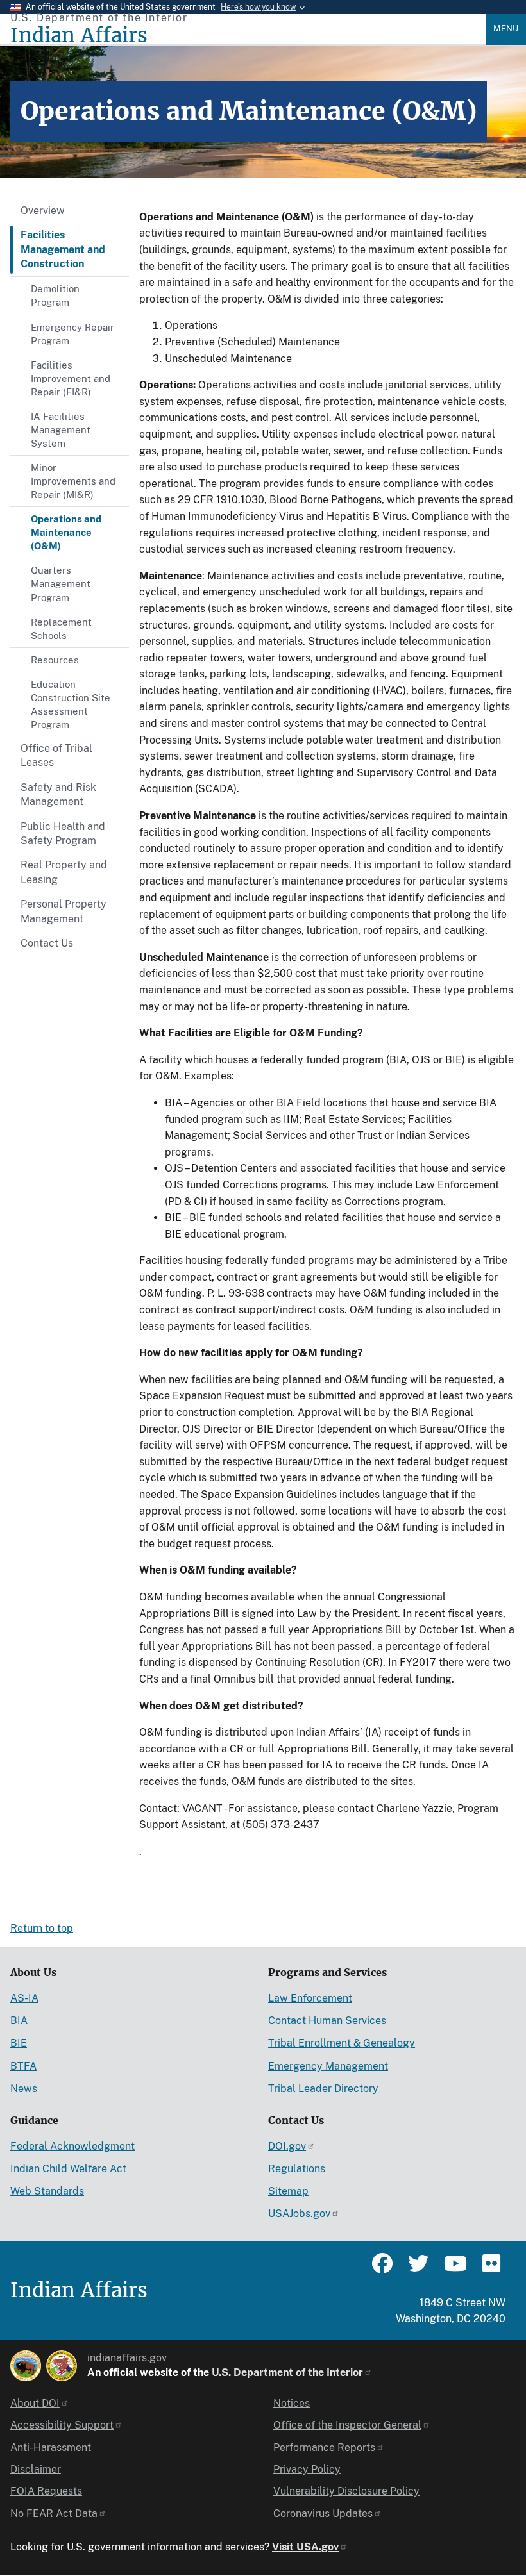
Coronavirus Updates (323, 2514)
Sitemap (288, 2191)
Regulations (297, 2169)
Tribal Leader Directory (323, 2089)
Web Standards (47, 2191)
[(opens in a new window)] (26, 2366)
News (24, 2089)
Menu (506, 29)
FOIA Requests (46, 2491)
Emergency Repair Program (72, 334)
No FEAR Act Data (54, 2514)
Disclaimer (36, 2469)
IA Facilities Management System (61, 430)
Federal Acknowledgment (72, 2146)
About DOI (35, 2403)
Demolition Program (55, 295)
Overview (43, 211)
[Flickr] (490, 2269)
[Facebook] (382, 2269)
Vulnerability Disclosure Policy (346, 2491)
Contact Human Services (327, 2021)
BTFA (23, 2066)
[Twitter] (418, 2269)
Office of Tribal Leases (56, 755)
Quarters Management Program (61, 584)
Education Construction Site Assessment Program (71, 704)
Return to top (42, 1928)
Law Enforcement (310, 1998)
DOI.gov (287, 2146)
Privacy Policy (307, 2469)
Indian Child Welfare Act (68, 2169)
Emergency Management (328, 2066)
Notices (292, 2403)
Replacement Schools (61, 629)
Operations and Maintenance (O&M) (66, 532)
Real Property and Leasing (64, 872)
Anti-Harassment (51, 2447)
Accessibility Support (62, 2425)
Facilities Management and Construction (63, 249)
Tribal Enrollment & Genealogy (342, 2043)
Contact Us (47, 943)
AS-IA (24, 1998)
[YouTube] (454, 2269)
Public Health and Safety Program (63, 834)
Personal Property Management (64, 911)
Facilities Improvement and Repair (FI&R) (71, 378)
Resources (55, 660)
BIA (19, 2021)
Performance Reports (324, 2447)
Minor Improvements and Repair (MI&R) (73, 481)
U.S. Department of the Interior (287, 2372)
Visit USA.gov (305, 2547)
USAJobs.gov (299, 2214)
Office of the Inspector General (347, 2425)
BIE (19, 2043)
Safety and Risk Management (58, 794)
